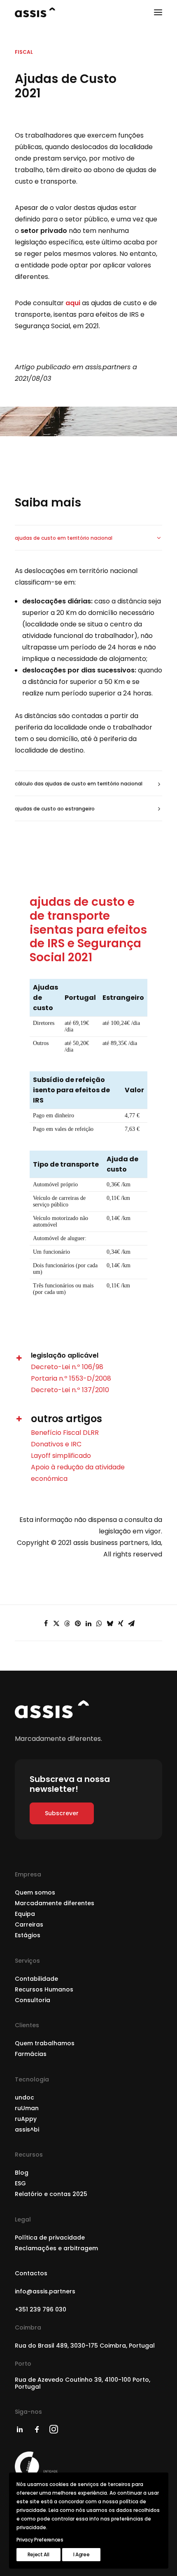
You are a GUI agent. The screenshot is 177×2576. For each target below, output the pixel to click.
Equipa (25, 1914)
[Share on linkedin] (88, 1623)
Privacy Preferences (40, 2540)
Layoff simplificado (61, 1456)
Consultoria (33, 2000)
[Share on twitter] (56, 1623)
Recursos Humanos (44, 1989)
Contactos (31, 2273)
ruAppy (26, 2119)
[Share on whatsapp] (99, 1623)
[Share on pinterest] (78, 1623)
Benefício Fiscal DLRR (65, 1433)
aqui (73, 303)
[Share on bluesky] (110, 1623)
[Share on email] (131, 1623)
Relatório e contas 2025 (51, 2194)
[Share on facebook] (46, 1623)
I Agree (82, 2554)
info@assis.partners (45, 2291)
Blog (22, 2173)
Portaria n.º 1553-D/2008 (71, 1378)
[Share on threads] (67, 1623)
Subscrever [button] (62, 1813)
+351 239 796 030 (41, 2309)
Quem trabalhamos (45, 2043)
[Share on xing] (121, 1623)
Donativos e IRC (56, 1444)
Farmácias (31, 2054)
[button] (158, 12)
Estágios (28, 1935)
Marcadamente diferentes (55, 1903)
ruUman (27, 2108)
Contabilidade (36, 1979)
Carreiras (29, 1925)
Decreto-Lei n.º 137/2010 (70, 1390)
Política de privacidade (50, 2238)
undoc (24, 2097)
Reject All (38, 2554)
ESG (20, 2183)
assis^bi (27, 2129)
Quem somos (35, 1892)
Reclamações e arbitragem (56, 2248)
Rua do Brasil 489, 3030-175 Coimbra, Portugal (85, 2346)
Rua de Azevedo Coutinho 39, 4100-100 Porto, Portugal (83, 2383)
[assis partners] (35, 12)
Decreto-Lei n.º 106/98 (67, 1367)
